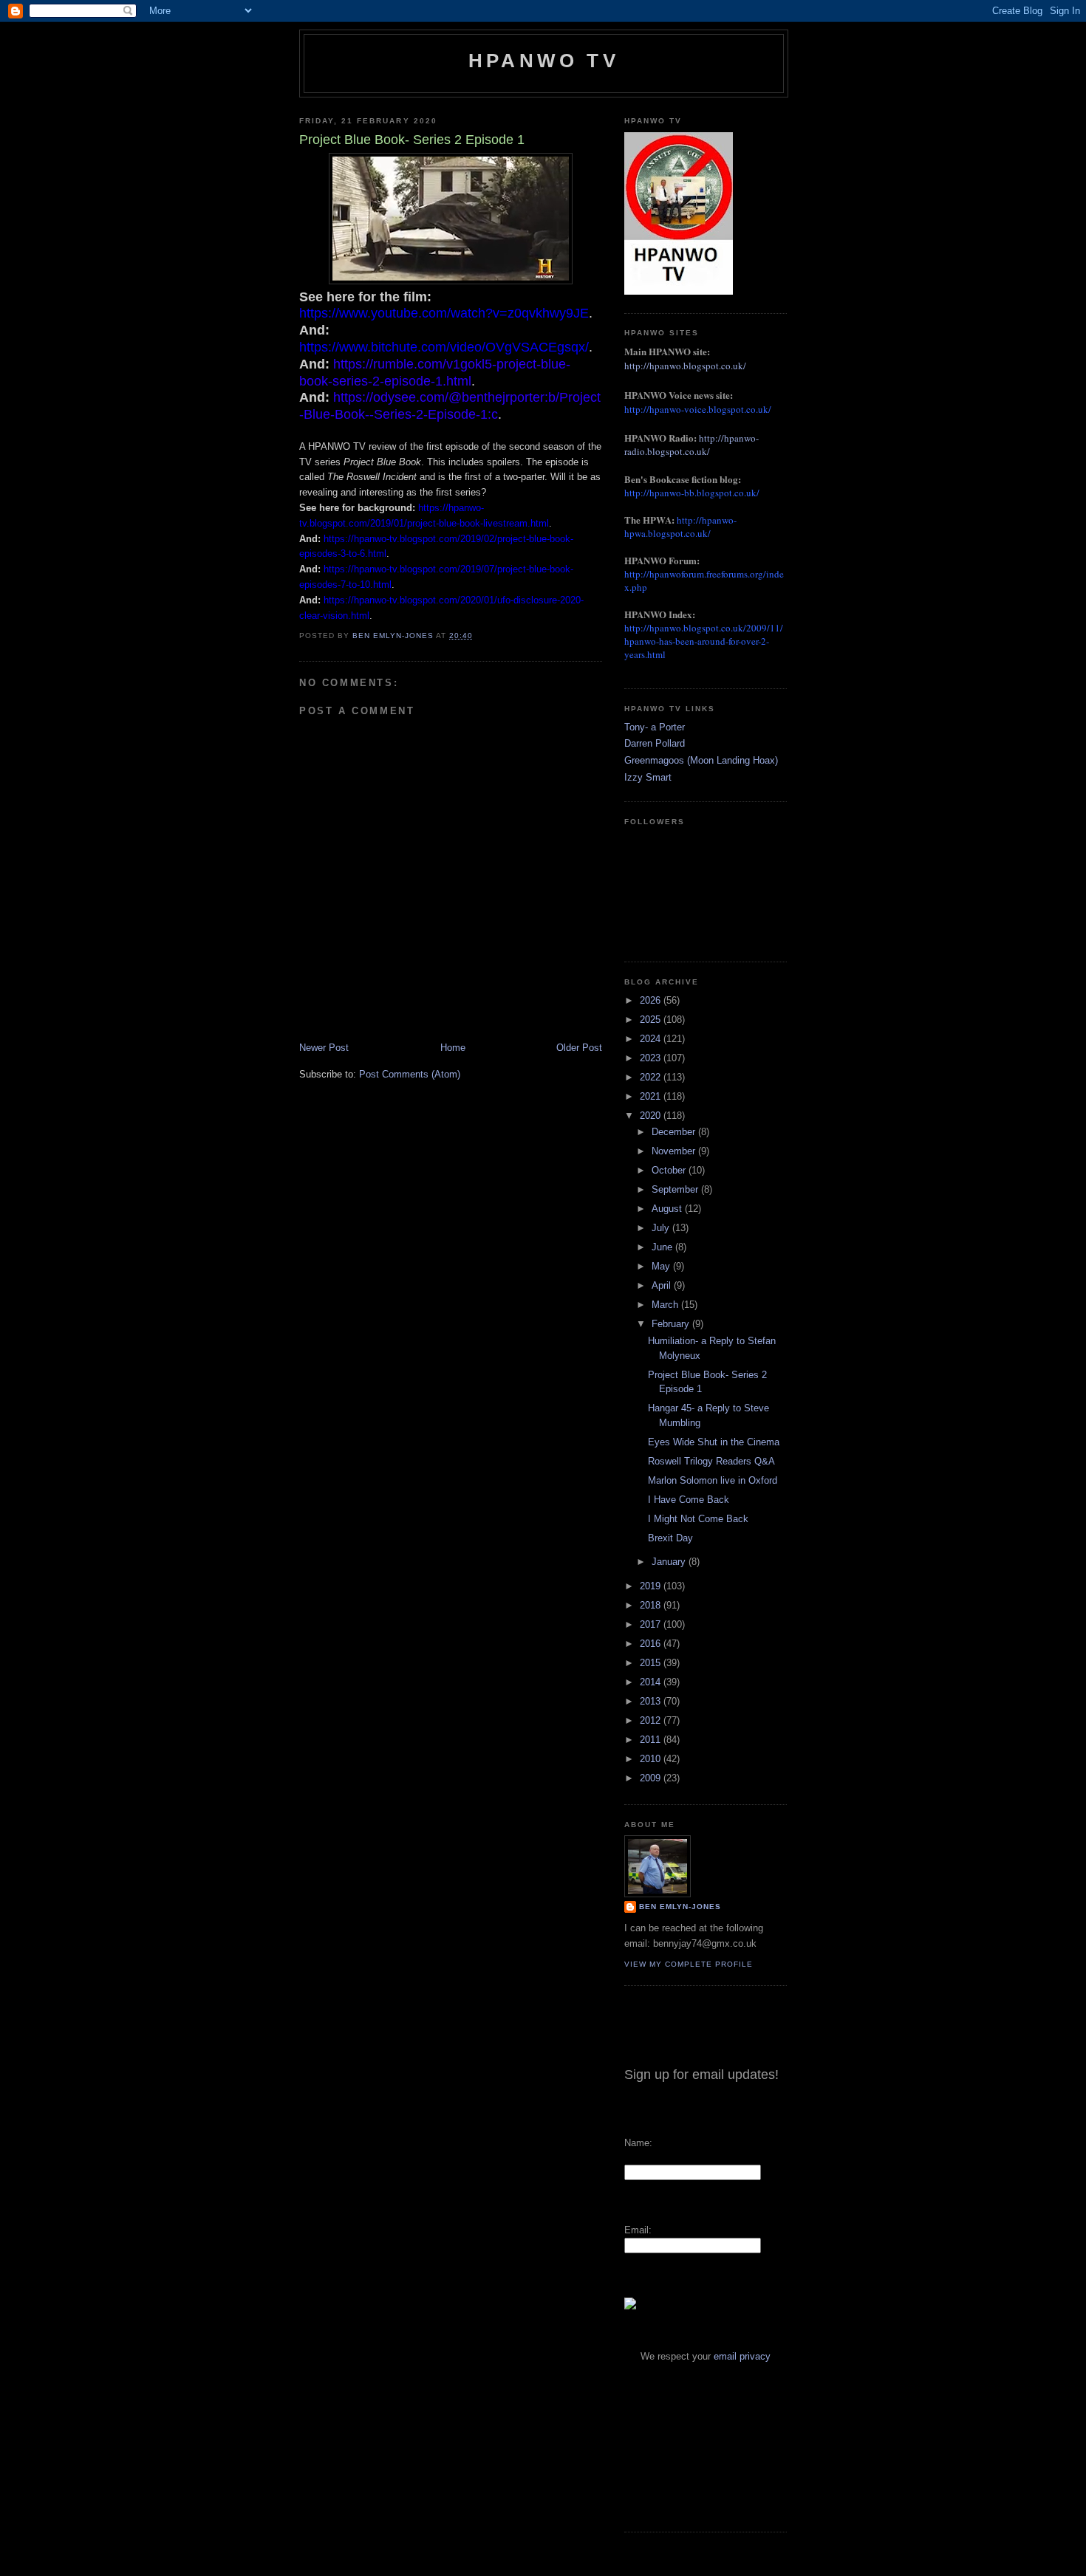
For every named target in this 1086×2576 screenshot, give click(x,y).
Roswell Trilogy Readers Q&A (711, 1461)
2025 (652, 1020)
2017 (652, 1624)
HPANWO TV (544, 61)
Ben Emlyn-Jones (680, 1907)
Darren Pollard (655, 743)
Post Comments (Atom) (410, 1074)
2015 (652, 1663)
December (675, 1132)
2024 (652, 1039)
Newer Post (324, 1048)
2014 (652, 1682)
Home (453, 1048)
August (668, 1209)
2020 (652, 1116)
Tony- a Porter (655, 727)
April (663, 1285)
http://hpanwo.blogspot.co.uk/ (685, 366)
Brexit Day (670, 1538)
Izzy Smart (648, 777)
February (672, 1324)
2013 (652, 1701)
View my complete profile (689, 1964)
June (663, 1247)
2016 (652, 1644)
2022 (652, 1077)
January (670, 1562)
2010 (652, 1759)
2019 (652, 1586)
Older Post (579, 1048)
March (666, 1305)
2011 (652, 1740)
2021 (652, 1096)
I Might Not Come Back (698, 1519)
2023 (652, 1058)
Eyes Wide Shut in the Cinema (714, 1442)
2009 (652, 1778)
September (676, 1189)
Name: (638, 2143)
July (662, 1228)
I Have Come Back (689, 1500)
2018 (652, 1605)
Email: (638, 2230)
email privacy (742, 2356)
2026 (652, 1000)
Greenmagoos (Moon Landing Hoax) (701, 760)
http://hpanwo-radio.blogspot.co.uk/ (691, 445)
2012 (652, 1720)
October (670, 1170)
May (662, 1266)
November (675, 1151)
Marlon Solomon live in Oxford (713, 1480)
